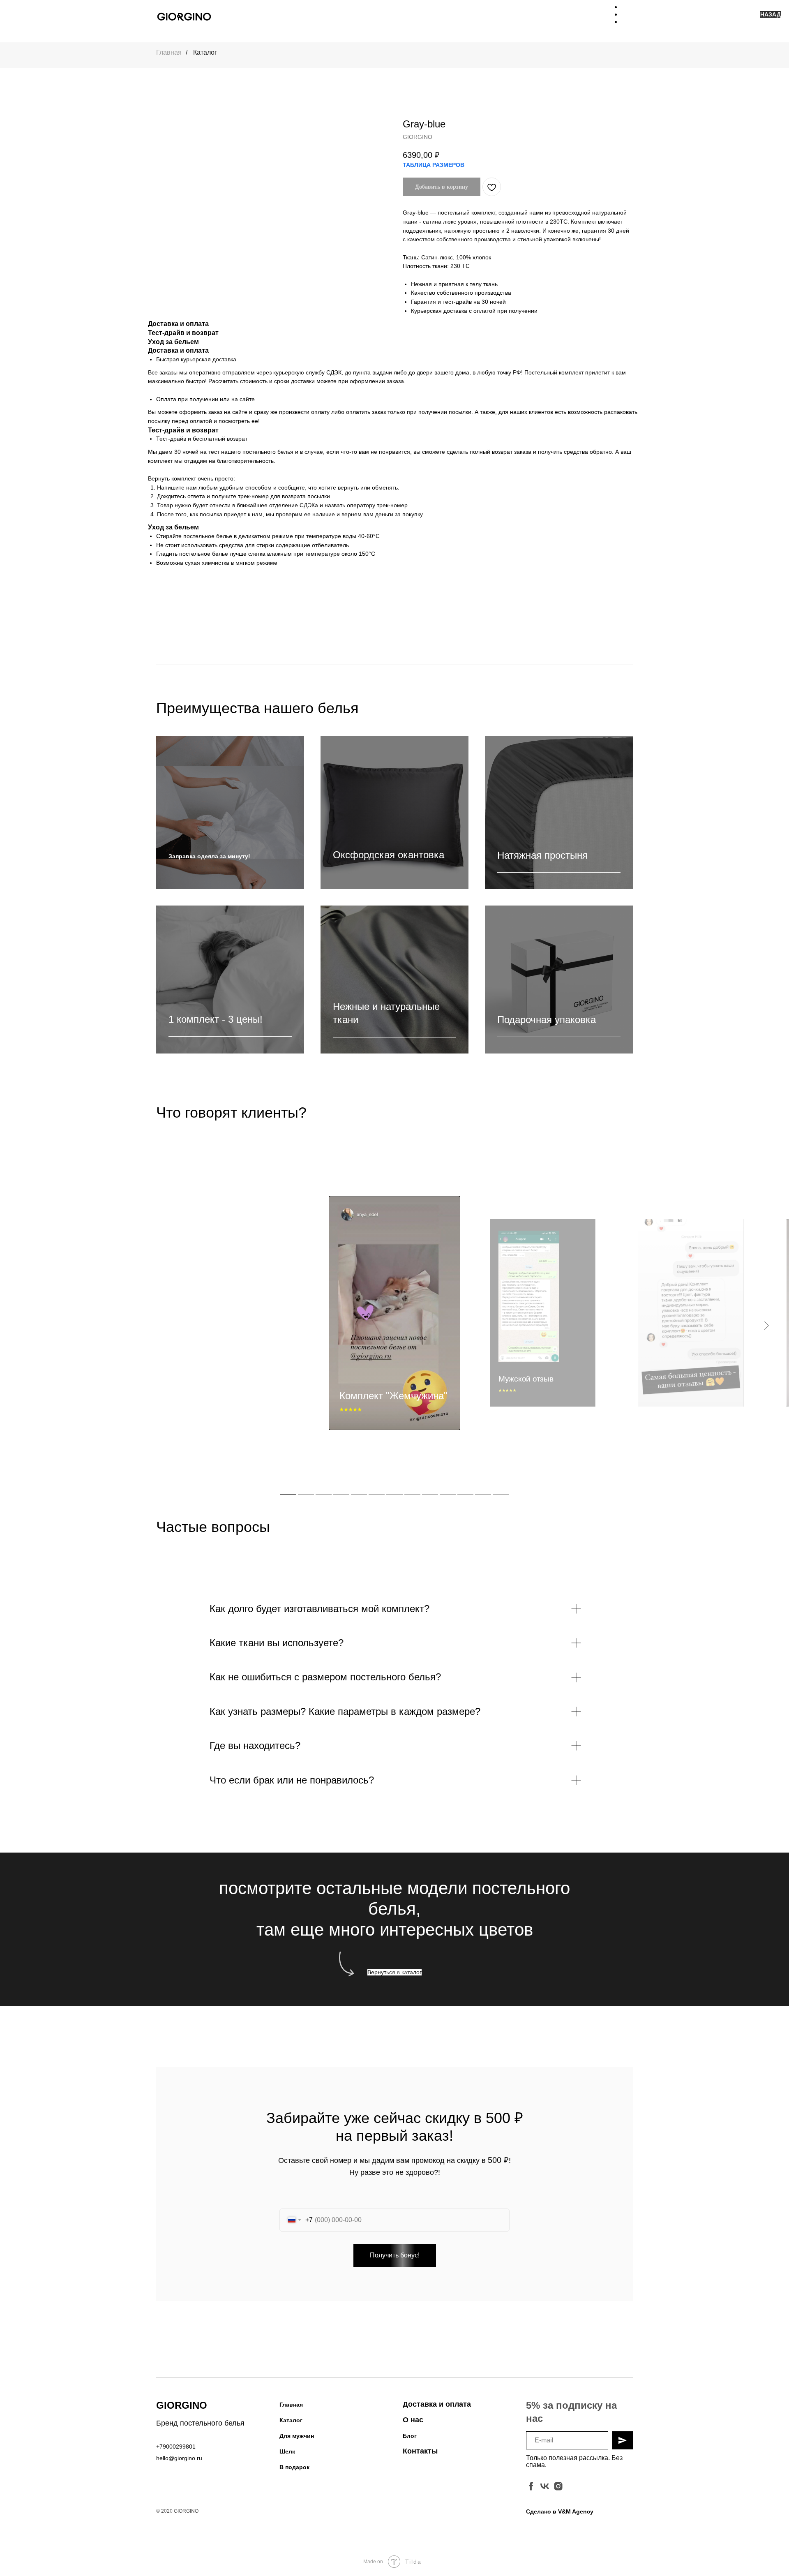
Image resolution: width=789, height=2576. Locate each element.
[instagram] (558, 2486)
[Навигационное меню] (627, 16)
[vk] (545, 2486)
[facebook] (531, 2486)
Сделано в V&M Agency (560, 2511)
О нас (413, 2420)
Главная (169, 52)
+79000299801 (176, 2447)
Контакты (420, 2451)
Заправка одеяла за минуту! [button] (209, 856)
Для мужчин (297, 2436)
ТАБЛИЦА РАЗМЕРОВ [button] (434, 165)
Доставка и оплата (437, 2404)
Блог (410, 2436)
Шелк (287, 2451)
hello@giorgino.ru (179, 2458)
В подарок (294, 2467)
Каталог (205, 52)
